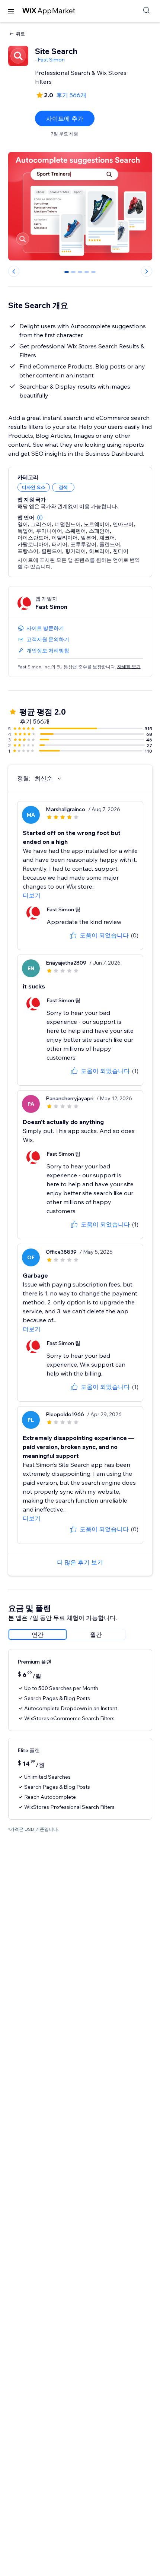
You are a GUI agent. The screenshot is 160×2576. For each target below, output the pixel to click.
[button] (40, 518)
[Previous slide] (14, 271)
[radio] (38, 1634)
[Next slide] (147, 271)
